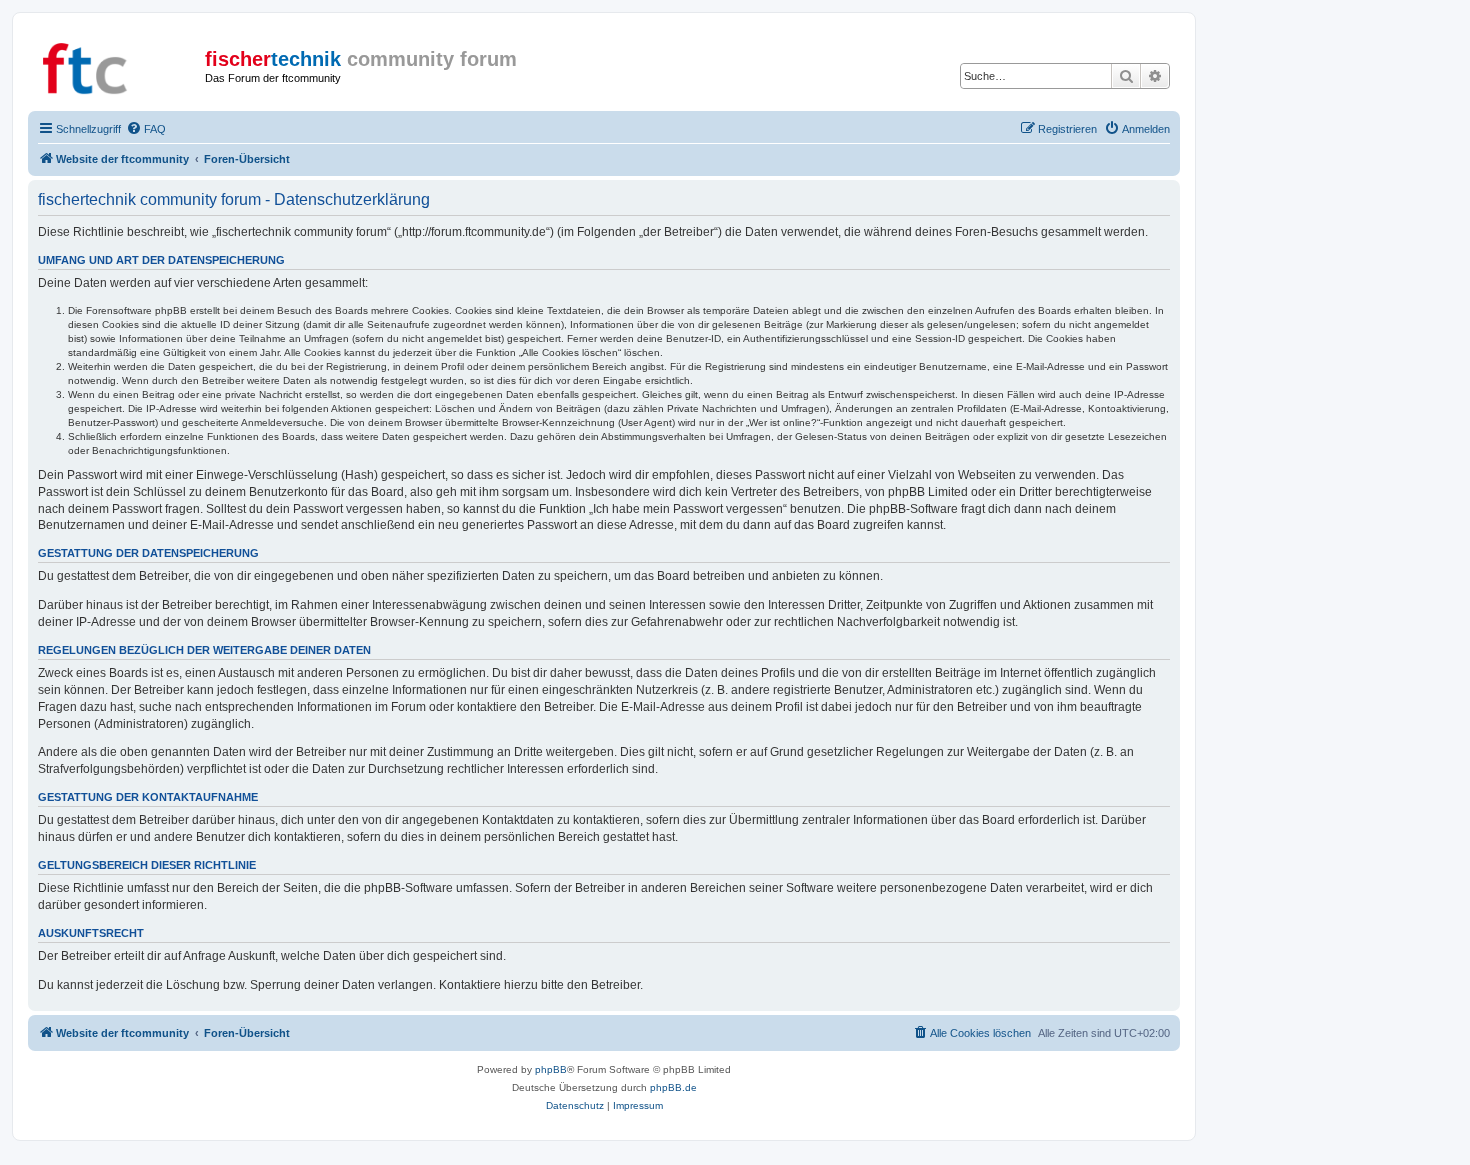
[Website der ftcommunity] (119, 65)
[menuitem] (146, 129)
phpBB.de (673, 1087)
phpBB (551, 1069)
